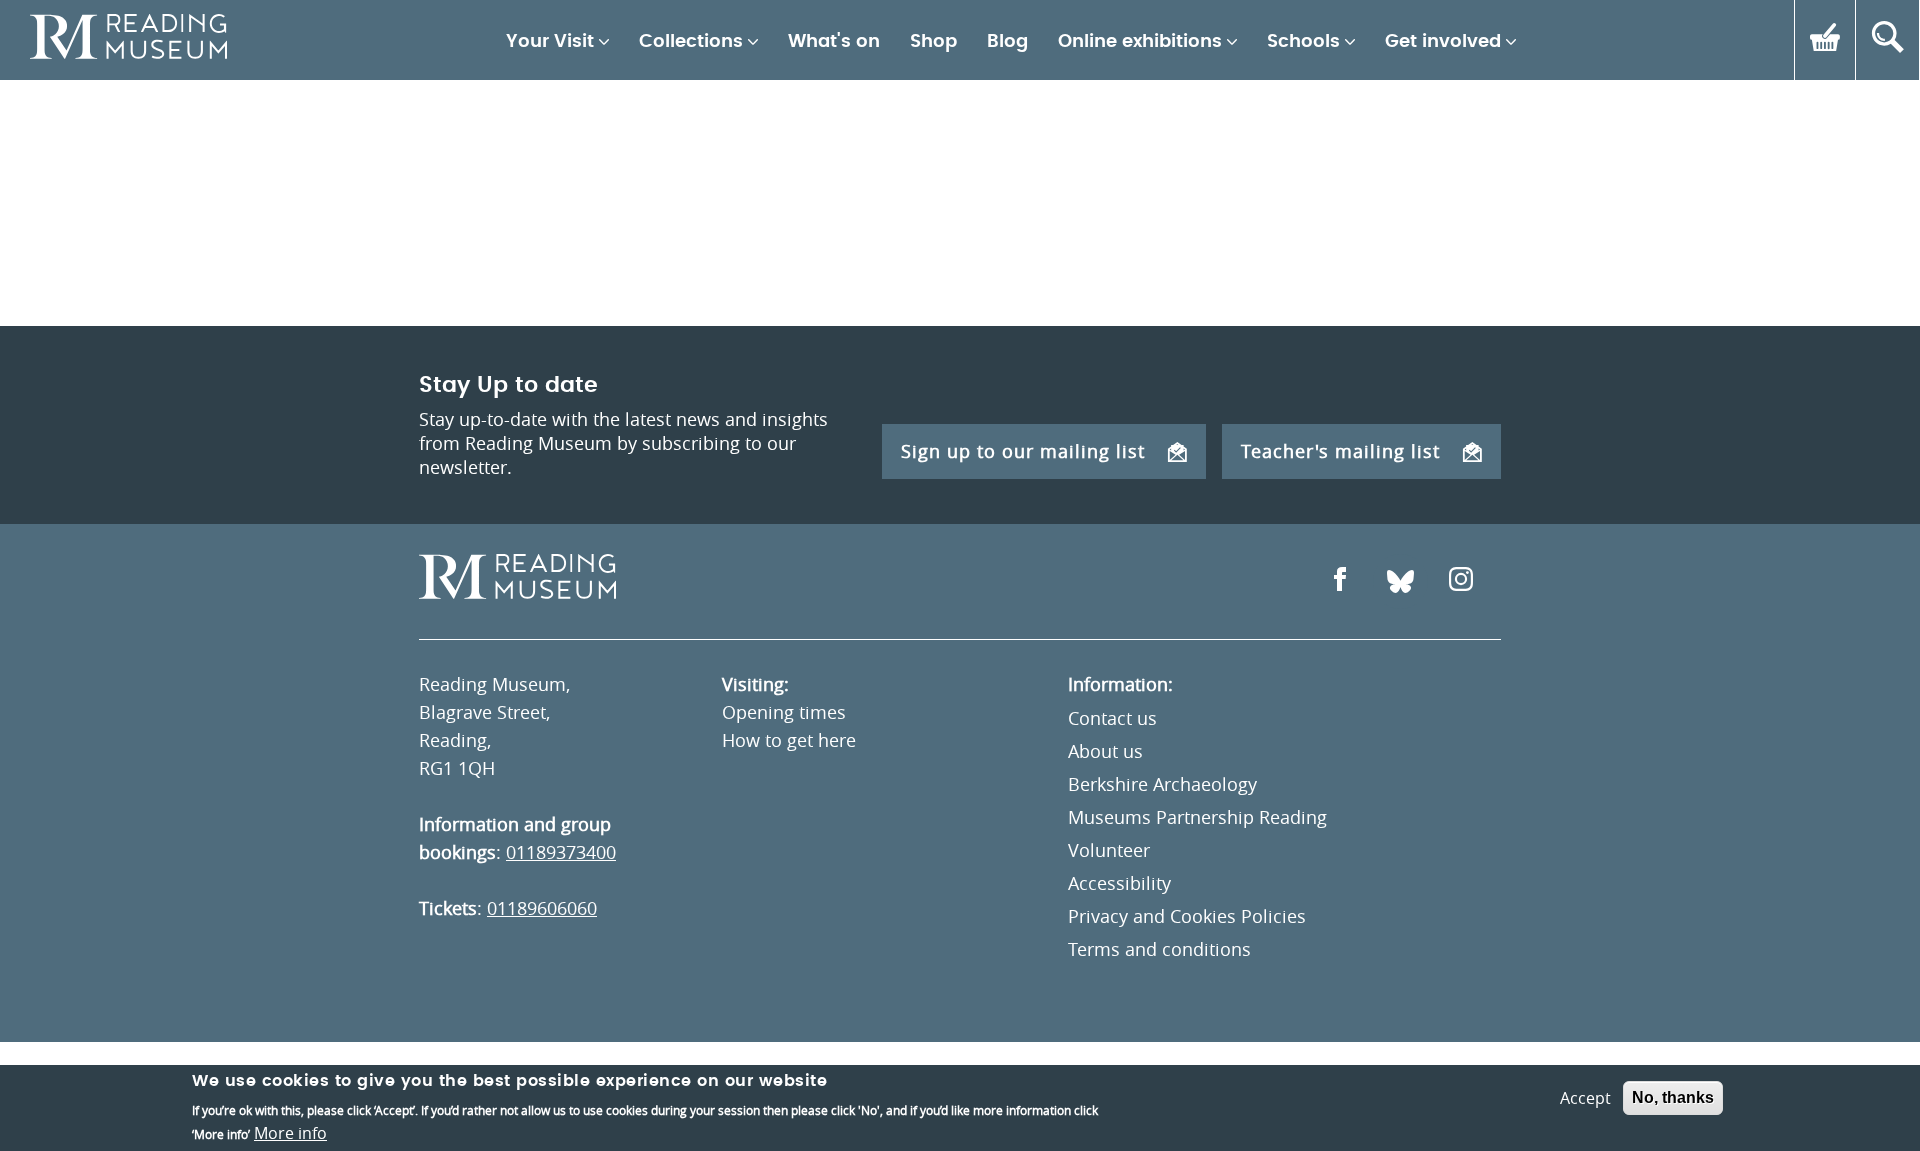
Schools (1303, 42)
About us (1105, 751)
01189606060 (542, 908)
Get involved (1443, 42)
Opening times (784, 712)
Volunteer (1109, 850)
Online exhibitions (1140, 42)
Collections (691, 42)
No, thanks (1673, 1097)
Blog (1007, 42)
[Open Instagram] (1461, 581)
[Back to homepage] (128, 40)
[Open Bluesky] (1400, 581)
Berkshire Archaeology (1162, 784)
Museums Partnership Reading (1197, 817)
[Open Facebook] (1340, 581)
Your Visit (550, 42)
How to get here (789, 740)
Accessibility (1119, 883)
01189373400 (561, 852)
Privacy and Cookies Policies (1187, 916)
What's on (834, 42)
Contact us (1112, 718)
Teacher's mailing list (1340, 451)
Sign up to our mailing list (1023, 451)
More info (290, 1133)
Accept (1585, 1098)
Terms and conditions (1159, 949)
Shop (933, 42)
